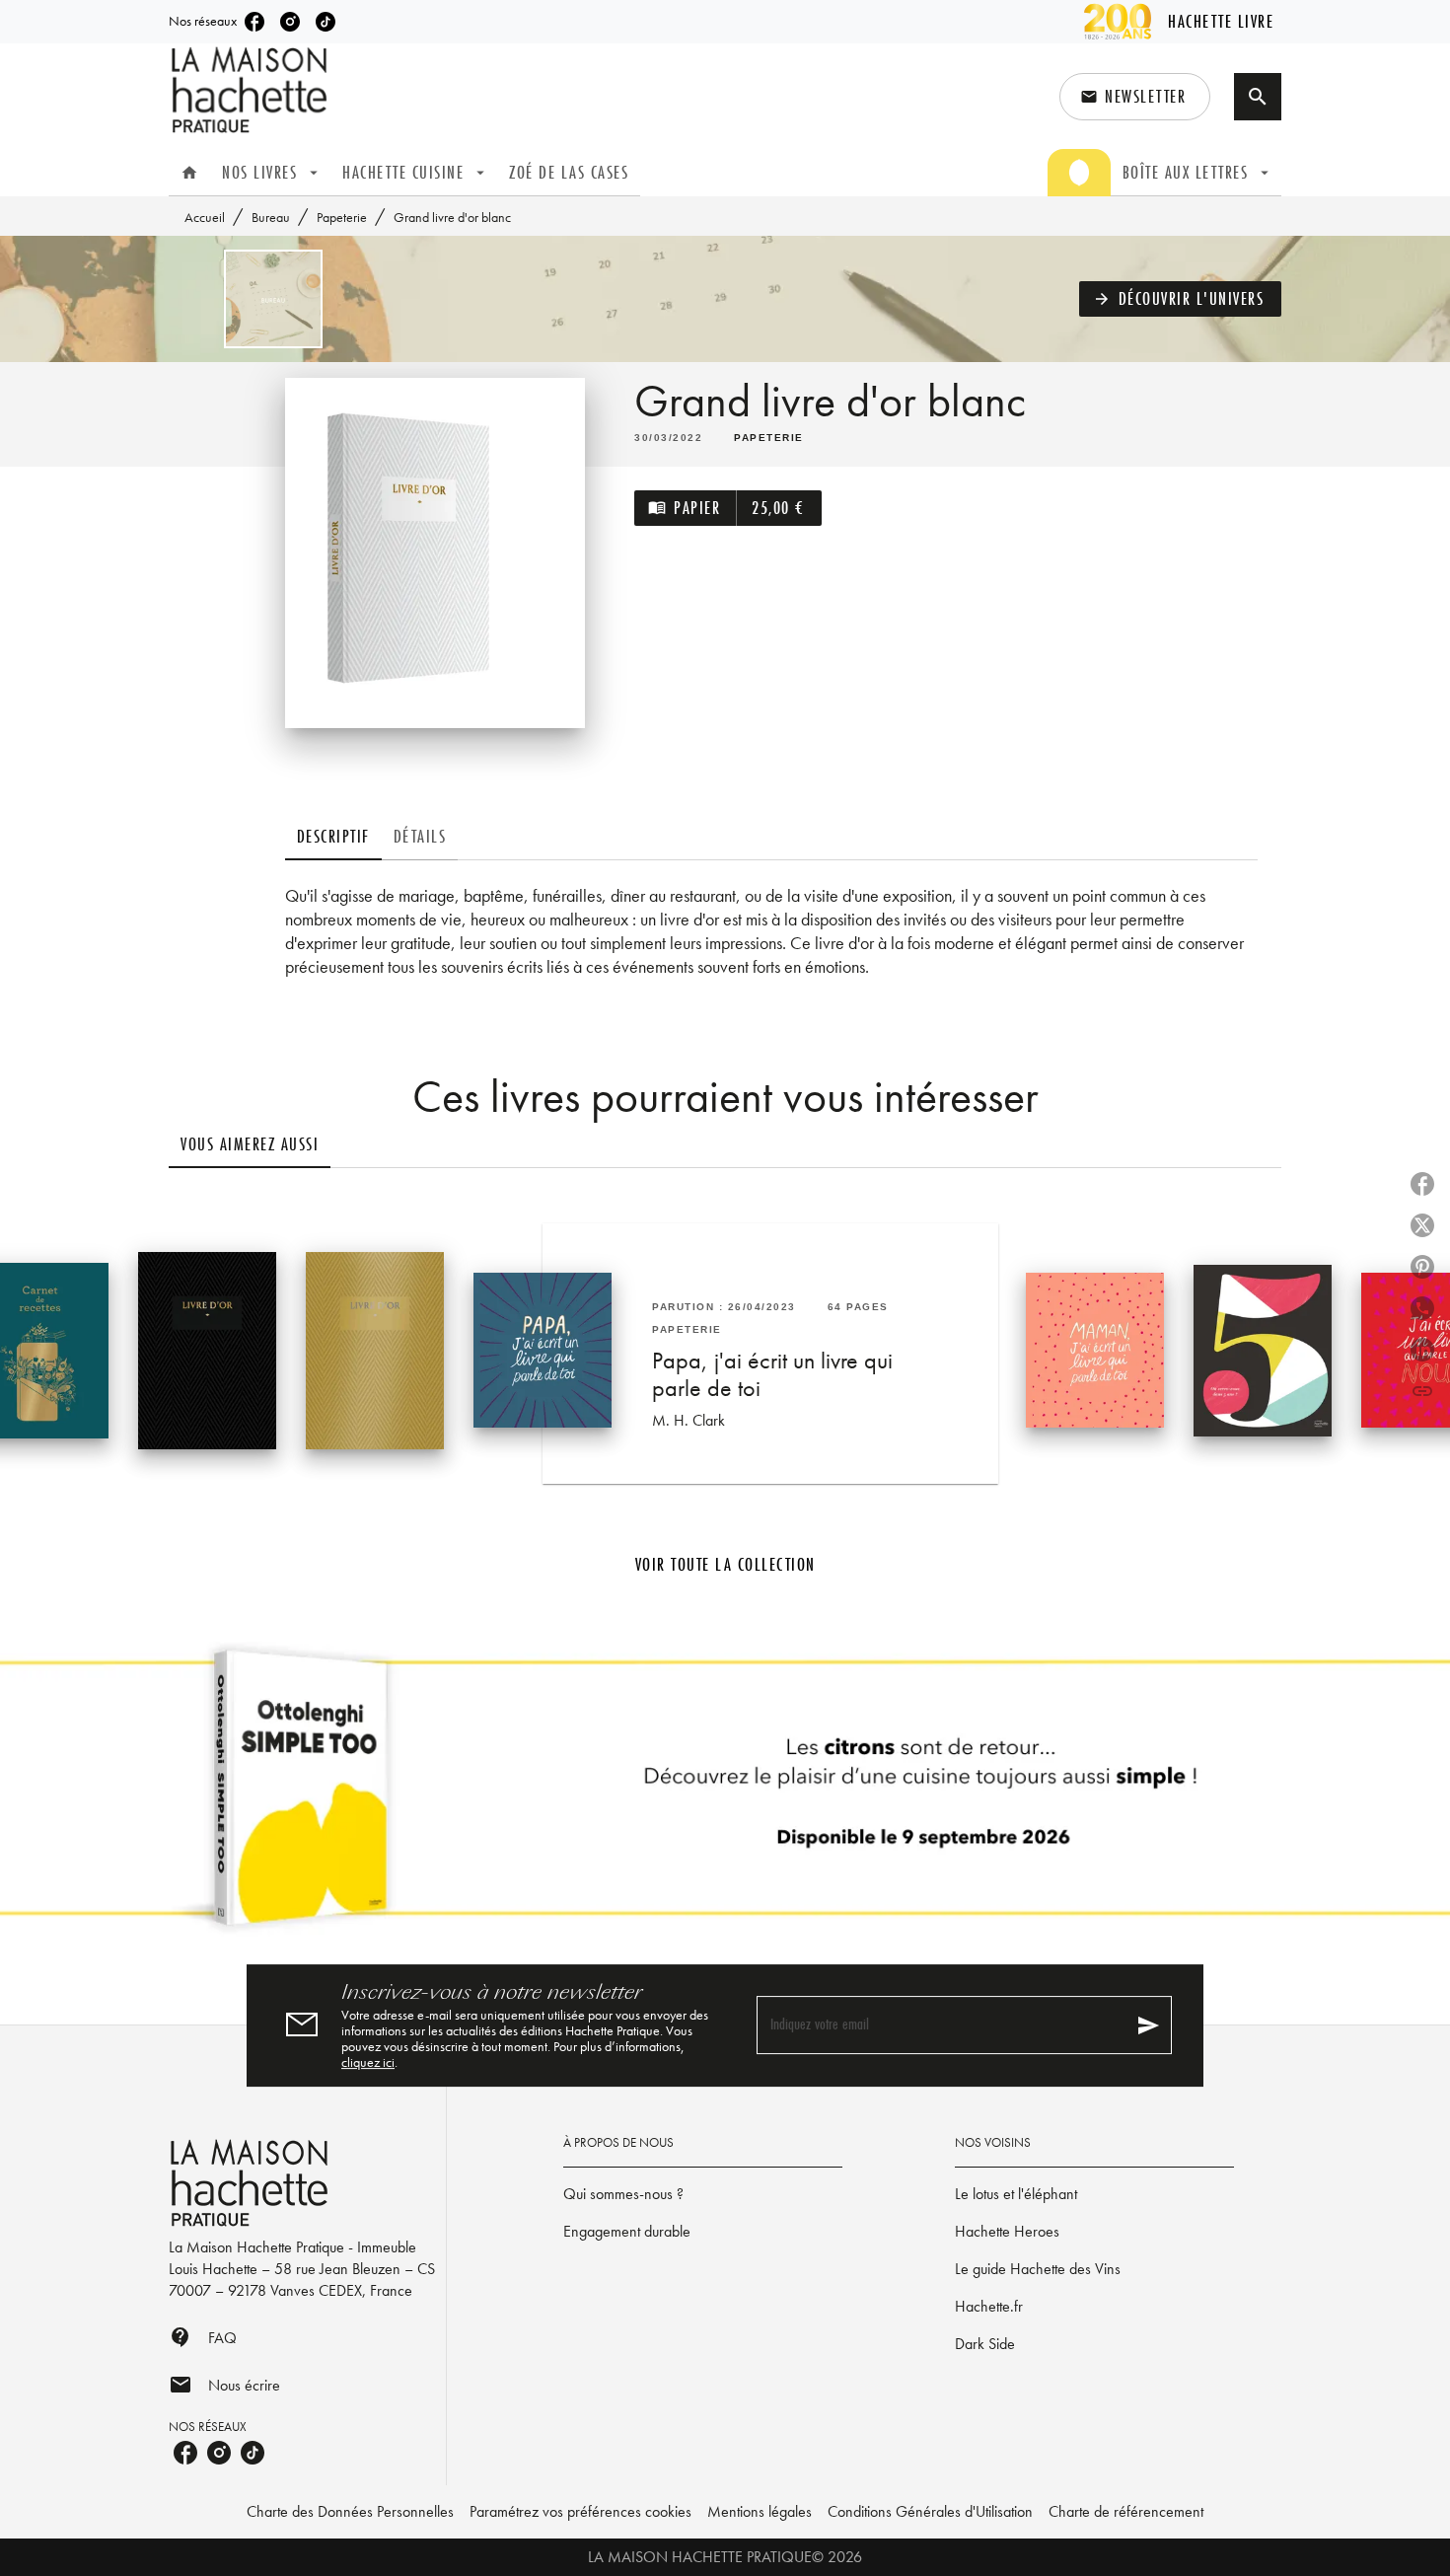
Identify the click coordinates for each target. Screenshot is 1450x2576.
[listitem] (254, 22)
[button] (1135, 97)
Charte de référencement (1126, 2511)
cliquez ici (368, 2062)
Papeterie (342, 217)
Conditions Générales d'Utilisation (930, 2511)
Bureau (271, 217)
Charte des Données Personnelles (350, 2511)
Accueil (205, 217)
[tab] (189, 173)
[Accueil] (252, 90)
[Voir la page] (725, 1796)
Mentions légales (760, 2511)
